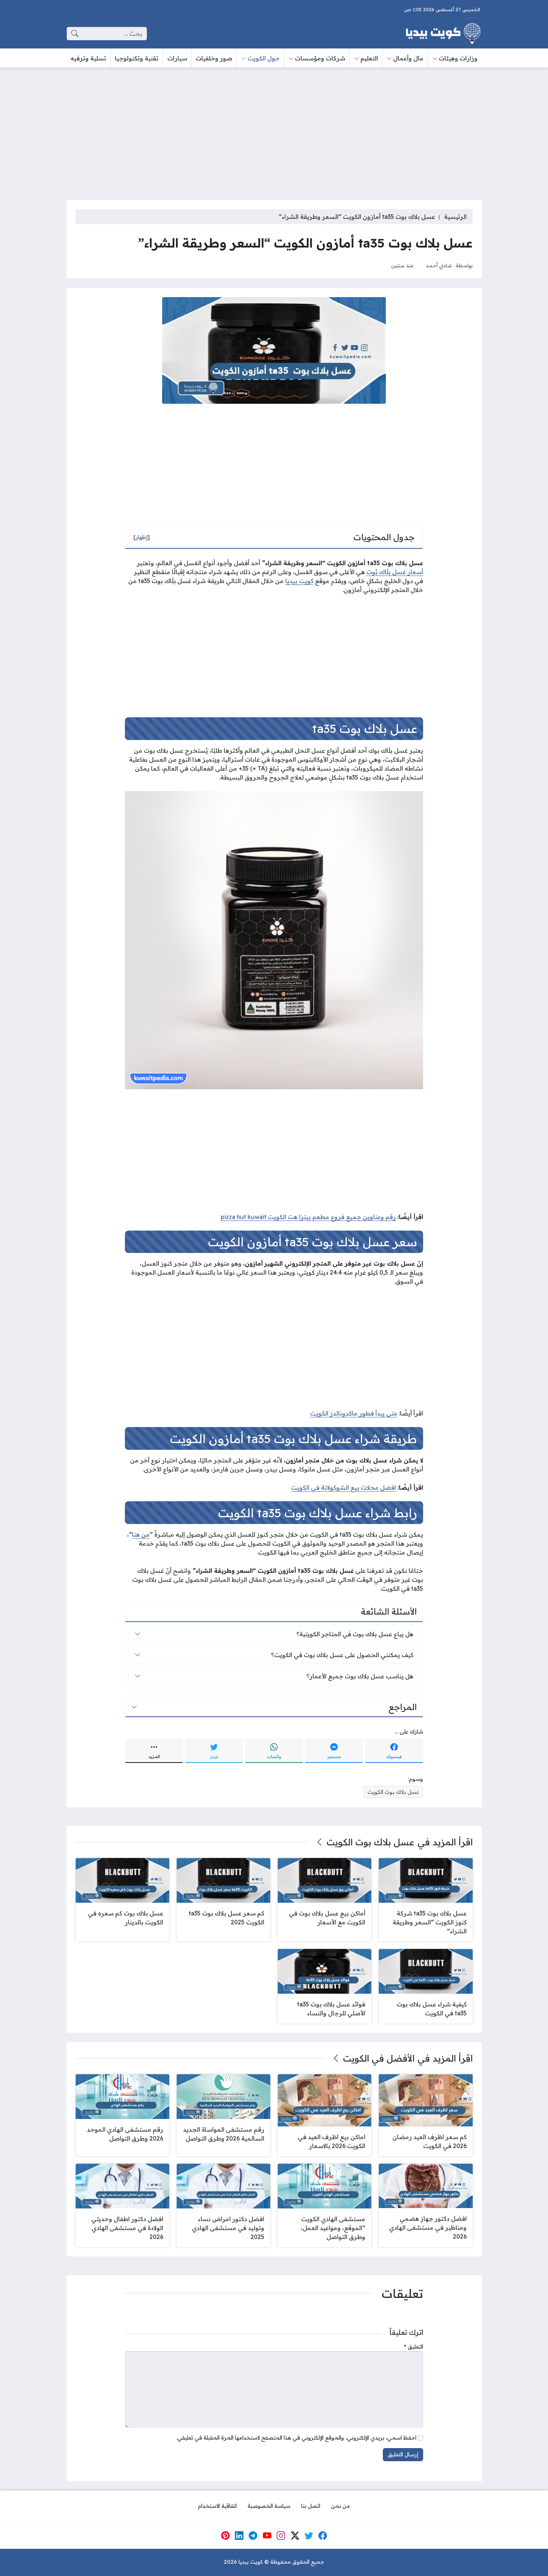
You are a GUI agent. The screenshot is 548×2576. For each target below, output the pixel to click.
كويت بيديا (299, 581)
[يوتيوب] (267, 2536)
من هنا (141, 1534)
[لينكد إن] (239, 2536)
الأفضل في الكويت (379, 2058)
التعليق (414, 2347)
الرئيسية (455, 217)
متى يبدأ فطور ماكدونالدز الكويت (354, 1413)
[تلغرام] (253, 2536)
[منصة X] (295, 2536)
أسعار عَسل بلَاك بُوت (395, 572)
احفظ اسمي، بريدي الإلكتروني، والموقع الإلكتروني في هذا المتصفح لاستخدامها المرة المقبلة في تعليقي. (296, 2438)
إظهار (142, 537)
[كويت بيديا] (443, 34)
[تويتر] (309, 2536)
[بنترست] (225, 2536)
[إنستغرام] (281, 2536)
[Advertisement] (274, 129)
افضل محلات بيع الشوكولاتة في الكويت (344, 1487)
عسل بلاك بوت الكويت (393, 1792)
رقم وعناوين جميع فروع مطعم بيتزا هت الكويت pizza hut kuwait (308, 1217)
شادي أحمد (439, 265)
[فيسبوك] (323, 2536)
